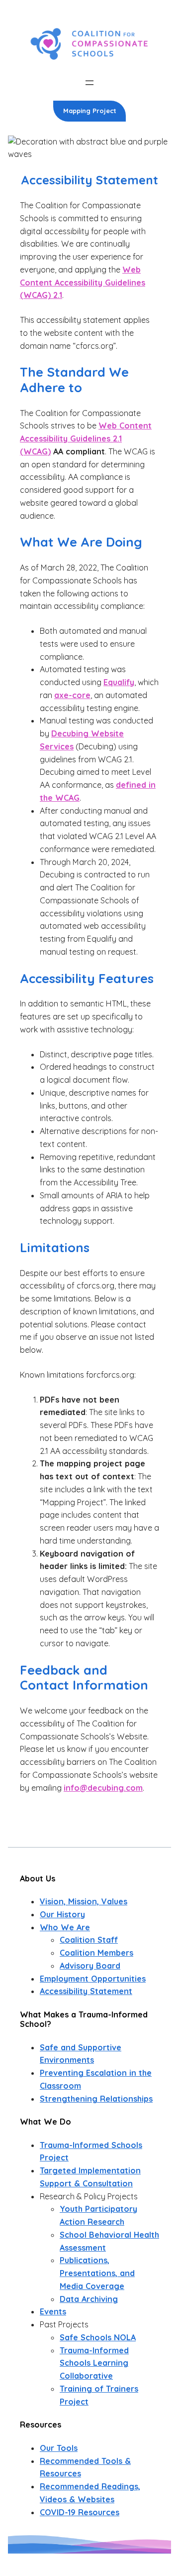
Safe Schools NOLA (98, 2337)
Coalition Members (96, 1953)
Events (53, 2311)
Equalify (119, 682)
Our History (62, 1914)
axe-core (72, 695)
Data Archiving (89, 2299)
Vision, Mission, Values (84, 1901)
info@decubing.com (103, 1788)
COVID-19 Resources (80, 2512)
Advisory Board (90, 1966)
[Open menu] (89, 83)
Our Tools (59, 2448)
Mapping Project (90, 111)
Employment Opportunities (93, 1979)
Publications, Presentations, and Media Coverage (97, 2273)
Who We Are (65, 1927)
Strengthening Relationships (96, 2099)
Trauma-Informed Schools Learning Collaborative (94, 2363)
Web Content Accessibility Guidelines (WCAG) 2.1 (83, 283)
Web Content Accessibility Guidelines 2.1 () (86, 438)
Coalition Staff (89, 1940)
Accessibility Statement (86, 1991)
